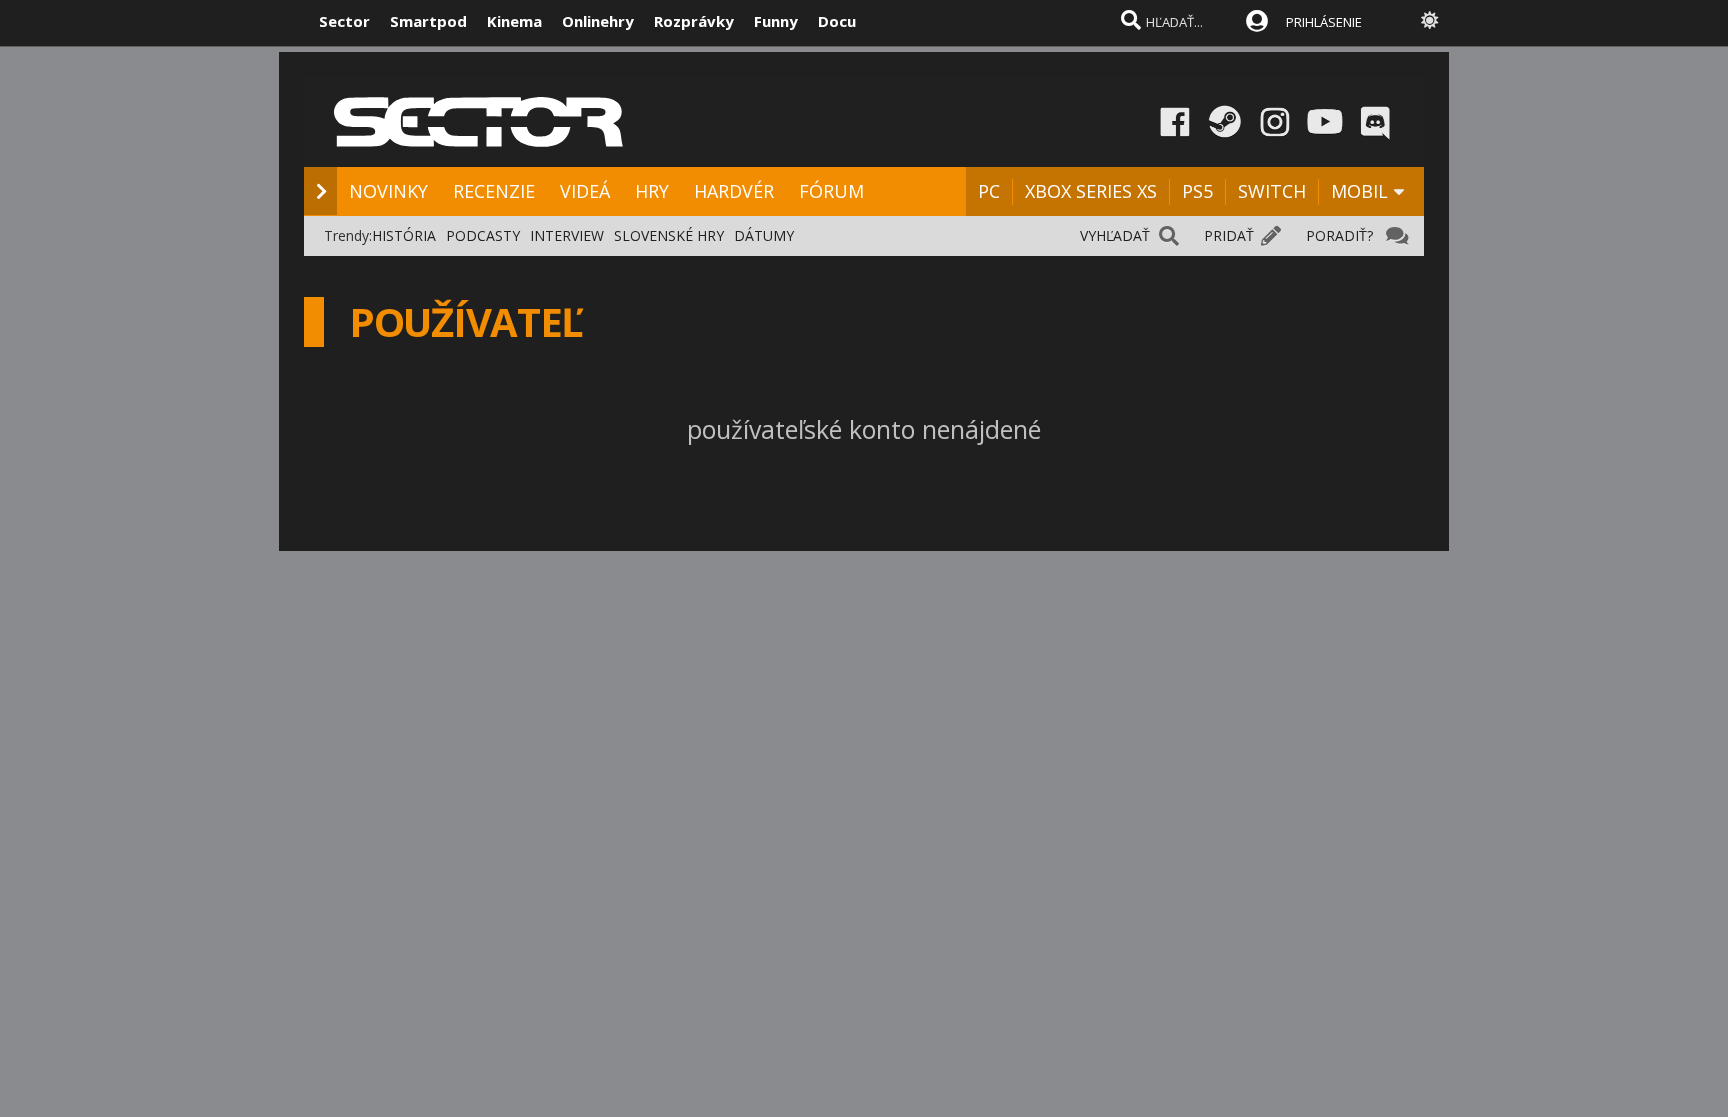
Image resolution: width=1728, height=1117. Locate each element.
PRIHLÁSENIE (1324, 22)
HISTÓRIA (404, 235)
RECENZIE (494, 191)
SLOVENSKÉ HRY (669, 235)
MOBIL (1359, 191)
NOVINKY (388, 191)
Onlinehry (598, 21)
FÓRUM (831, 191)
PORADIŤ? (1339, 235)
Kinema (514, 21)
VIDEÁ (585, 191)
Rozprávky (694, 21)
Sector (344, 21)
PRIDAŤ (1229, 235)
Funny (776, 21)
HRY (652, 191)
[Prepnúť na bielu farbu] (1430, 20)
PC (989, 191)
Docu (837, 21)
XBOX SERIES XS (1091, 191)
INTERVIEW (567, 235)
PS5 (1197, 191)
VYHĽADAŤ (1115, 235)
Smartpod (428, 21)
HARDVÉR (734, 191)
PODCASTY (483, 235)
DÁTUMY (764, 235)
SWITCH (1272, 191)
